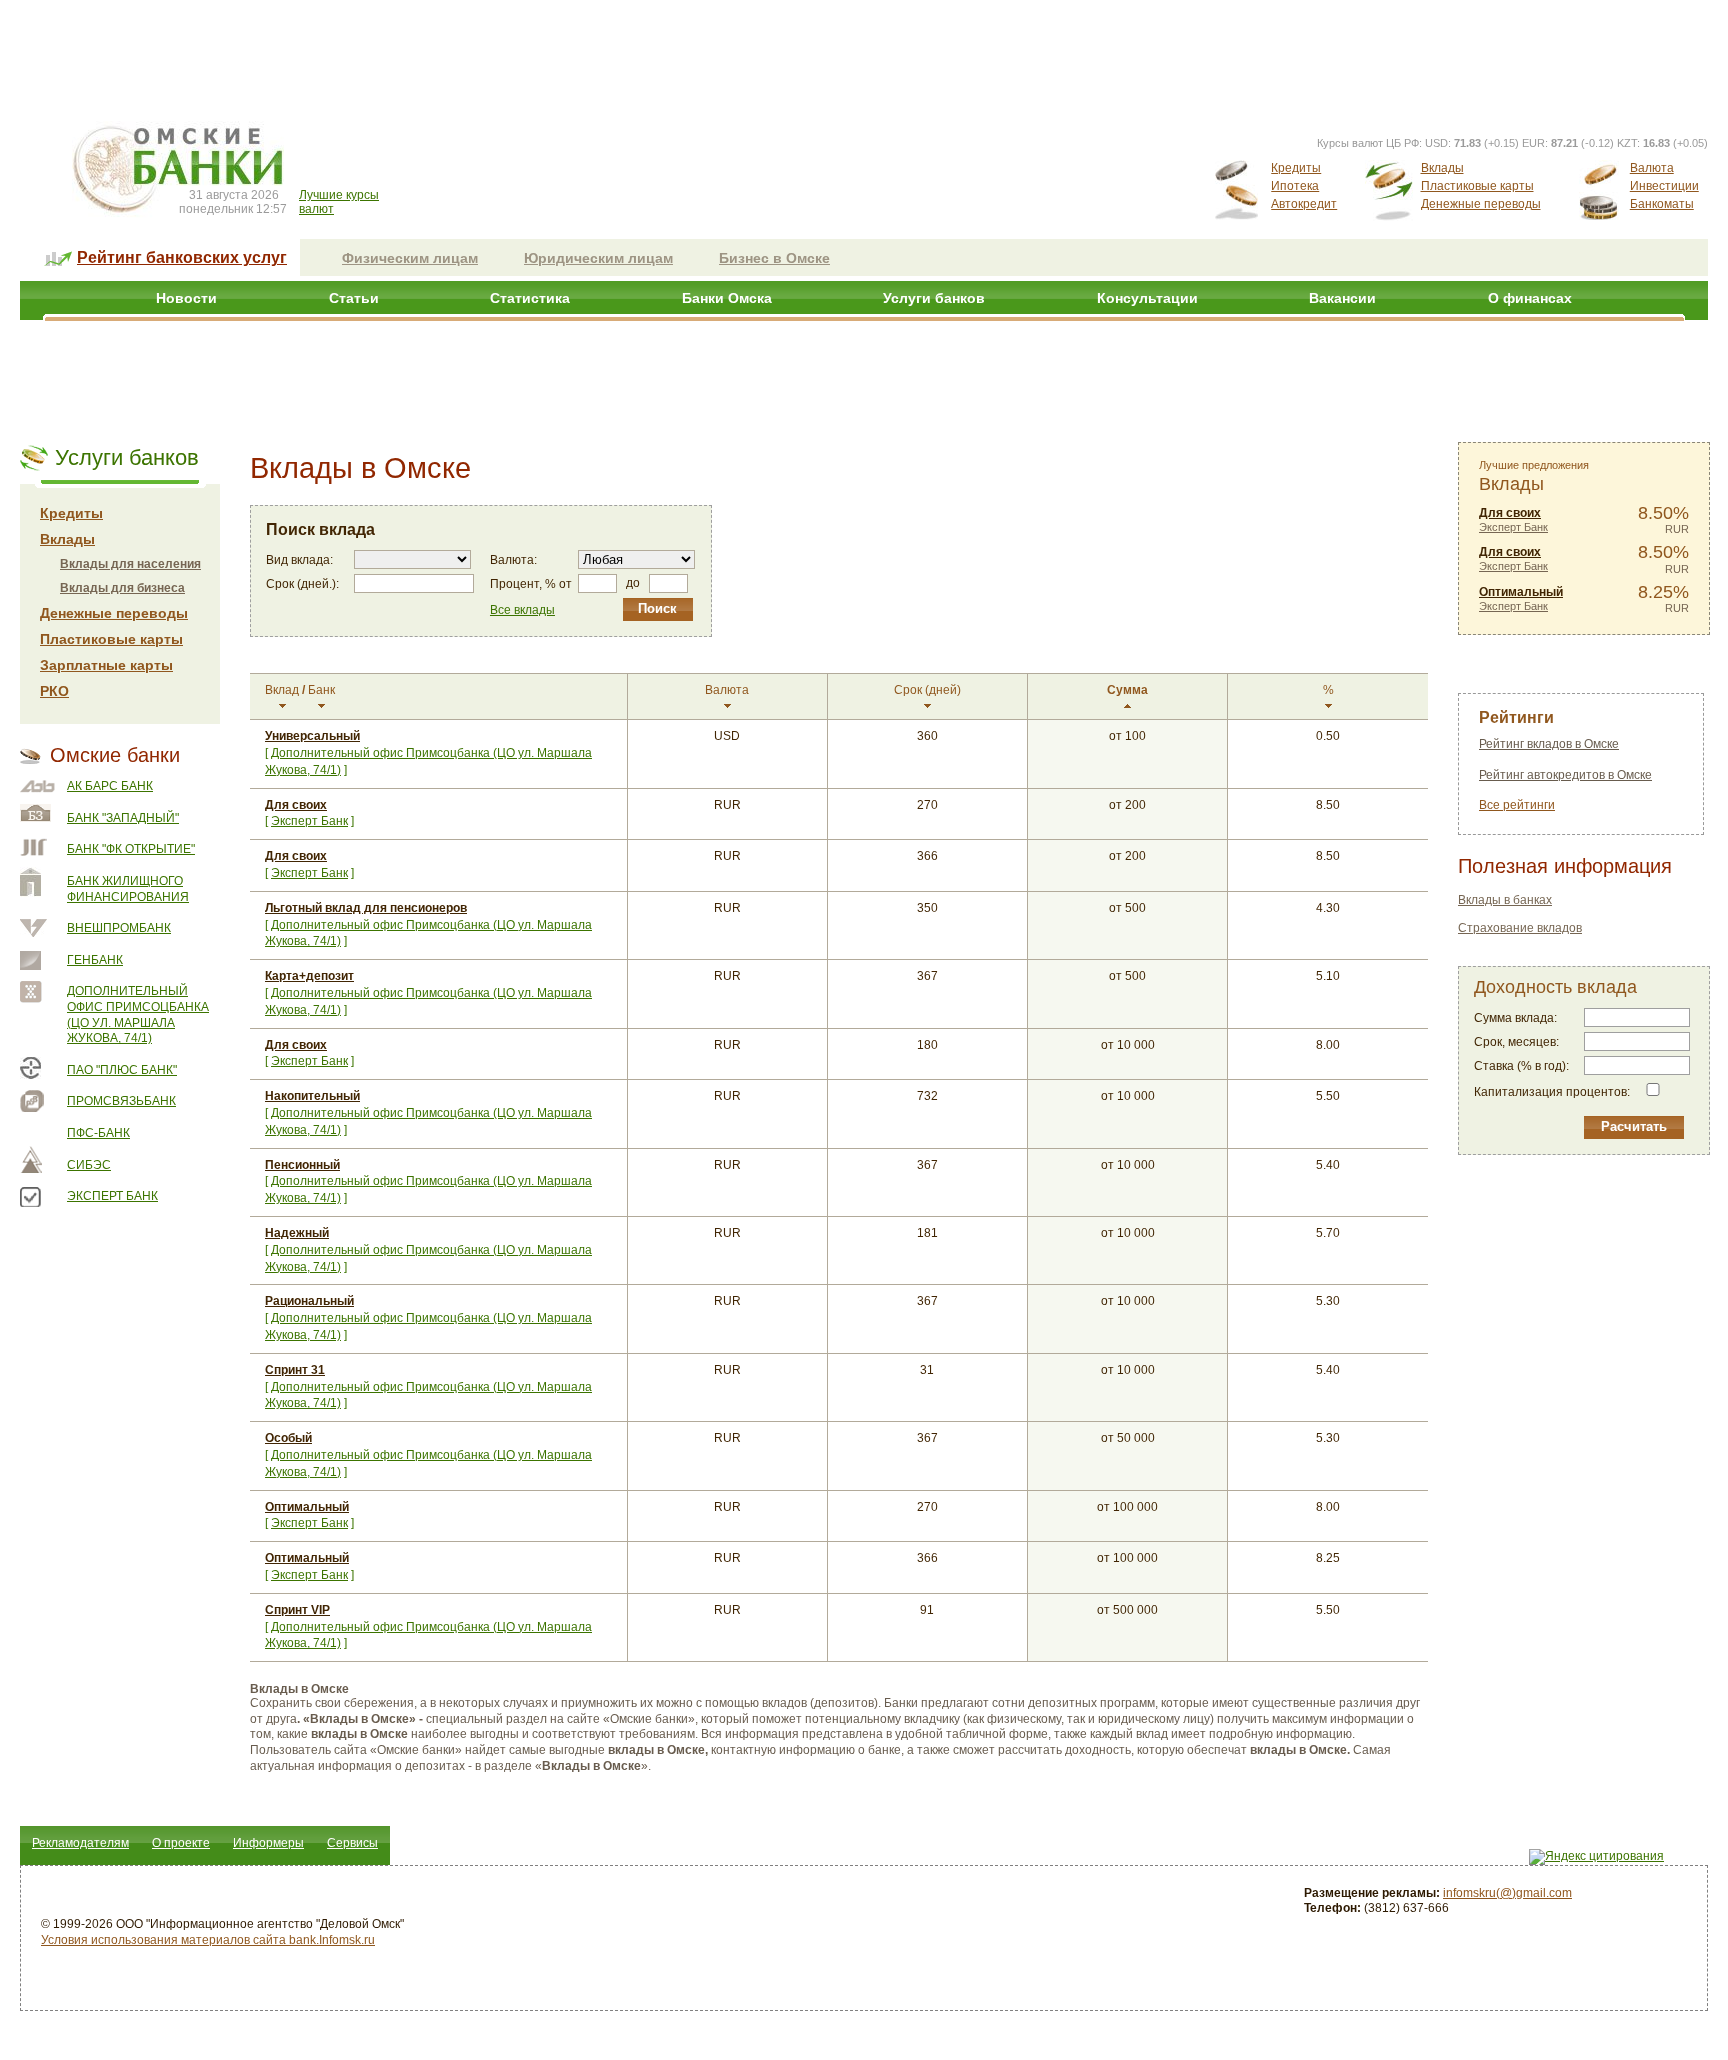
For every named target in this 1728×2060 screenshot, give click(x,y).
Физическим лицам (410, 258)
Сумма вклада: (1515, 1018)
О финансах (1530, 298)
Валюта (1652, 168)
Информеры (268, 1843)
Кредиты (1296, 168)
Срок (927, 690)
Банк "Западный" (123, 818)
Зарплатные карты (106, 665)
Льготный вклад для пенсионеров (366, 908)
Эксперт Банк (112, 1196)
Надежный (297, 1233)
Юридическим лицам (598, 258)
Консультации (1147, 298)
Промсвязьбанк (121, 1101)
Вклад (282, 690)
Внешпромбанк (119, 928)
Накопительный (312, 1096)
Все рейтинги (1517, 805)
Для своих (296, 805)
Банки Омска (727, 298)
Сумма (1127, 690)
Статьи (354, 298)
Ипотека (1295, 186)
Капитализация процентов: (1552, 1092)
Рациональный (309, 1301)
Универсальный (312, 736)
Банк (321, 690)
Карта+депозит (309, 976)
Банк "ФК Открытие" (131, 849)
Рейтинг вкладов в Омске (1549, 744)
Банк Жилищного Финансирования (128, 889)
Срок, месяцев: (1516, 1042)
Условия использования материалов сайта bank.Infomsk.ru (208, 1940)
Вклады (1442, 168)
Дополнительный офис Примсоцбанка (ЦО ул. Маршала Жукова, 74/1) (138, 1014)
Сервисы (352, 1843)
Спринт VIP (297, 1610)
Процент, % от (531, 584)
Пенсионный (302, 1165)
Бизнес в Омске (774, 258)
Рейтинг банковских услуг (182, 257)
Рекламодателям (80, 1843)
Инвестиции (1664, 186)
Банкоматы (1662, 204)
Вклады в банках (1505, 900)
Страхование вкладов (1520, 928)
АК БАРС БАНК (110, 786)
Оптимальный (307, 1507)
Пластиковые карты (1477, 186)
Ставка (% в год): (1521, 1066)
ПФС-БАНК (98, 1133)
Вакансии (1342, 298)
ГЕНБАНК (95, 960)
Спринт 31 (295, 1370)
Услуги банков (934, 298)
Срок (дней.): (302, 584)
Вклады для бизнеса (122, 588)
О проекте (181, 1843)
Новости (186, 298)
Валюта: (513, 560)
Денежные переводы (1481, 204)
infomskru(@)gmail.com (1507, 1893)
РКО (54, 691)
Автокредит (1304, 204)
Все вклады (522, 610)
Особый (288, 1438)
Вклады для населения (130, 564)
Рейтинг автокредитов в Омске (1565, 775)
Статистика (530, 298)
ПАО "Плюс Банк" (122, 1070)
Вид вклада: (299, 560)
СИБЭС (89, 1165)
